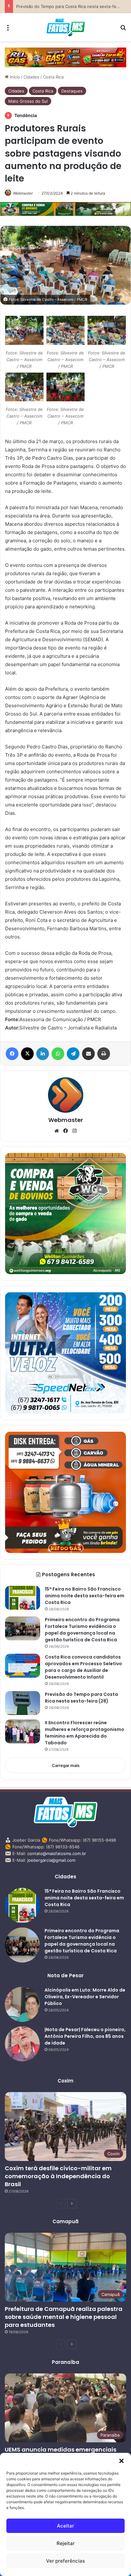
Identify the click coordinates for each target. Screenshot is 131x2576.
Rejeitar (66, 2543)
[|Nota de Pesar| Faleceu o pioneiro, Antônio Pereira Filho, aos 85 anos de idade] (22, 2044)
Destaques (72, 91)
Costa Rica (53, 77)
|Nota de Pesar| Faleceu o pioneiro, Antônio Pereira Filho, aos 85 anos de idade (85, 2036)
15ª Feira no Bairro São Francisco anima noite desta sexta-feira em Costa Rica (85, 1596)
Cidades (31, 77)
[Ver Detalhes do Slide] (65, 57)
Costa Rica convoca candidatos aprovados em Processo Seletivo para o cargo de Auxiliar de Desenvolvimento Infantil (83, 1667)
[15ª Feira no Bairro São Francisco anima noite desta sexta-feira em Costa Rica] (23, 1598)
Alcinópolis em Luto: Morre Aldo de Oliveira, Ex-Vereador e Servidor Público (85, 1997)
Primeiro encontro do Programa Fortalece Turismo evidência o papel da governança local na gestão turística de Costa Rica (82, 1630)
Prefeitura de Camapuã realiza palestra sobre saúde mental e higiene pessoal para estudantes (64, 2317)
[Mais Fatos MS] (66, 27)
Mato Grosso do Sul (28, 101)
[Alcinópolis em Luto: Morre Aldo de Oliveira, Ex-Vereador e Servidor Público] (22, 2004)
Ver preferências (65, 2561)
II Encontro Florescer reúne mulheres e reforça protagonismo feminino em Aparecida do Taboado (85, 1733)
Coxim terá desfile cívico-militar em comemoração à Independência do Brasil (58, 2176)
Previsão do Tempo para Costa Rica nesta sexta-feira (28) (73, 6)
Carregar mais (66, 1765)
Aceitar (65, 2526)
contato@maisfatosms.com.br (57, 1853)
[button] (121, 2461)
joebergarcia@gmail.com (51, 1860)
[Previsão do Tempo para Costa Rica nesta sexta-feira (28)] (23, 1703)
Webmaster (23, 193)
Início (14, 77)
